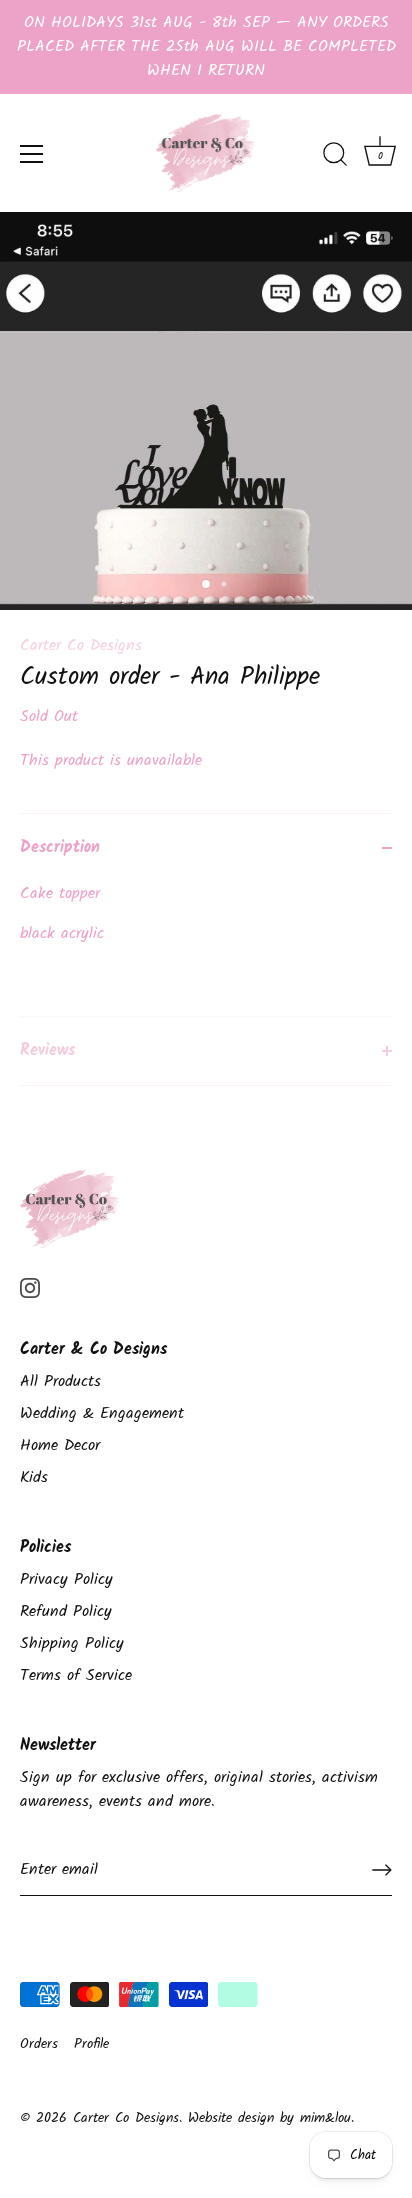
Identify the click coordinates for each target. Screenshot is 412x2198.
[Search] (335, 157)
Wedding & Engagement (102, 1413)
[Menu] (32, 154)
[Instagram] (30, 1287)
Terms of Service (76, 1675)
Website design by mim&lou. (271, 2118)
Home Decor (60, 1445)
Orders (39, 2044)
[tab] (206, 949)
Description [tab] (60, 847)
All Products (60, 1381)
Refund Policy (66, 1611)
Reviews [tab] (47, 1050)
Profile (91, 2044)
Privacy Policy (66, 1579)
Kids (34, 1477)
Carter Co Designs (81, 645)
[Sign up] (382, 1870)
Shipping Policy (72, 1643)
